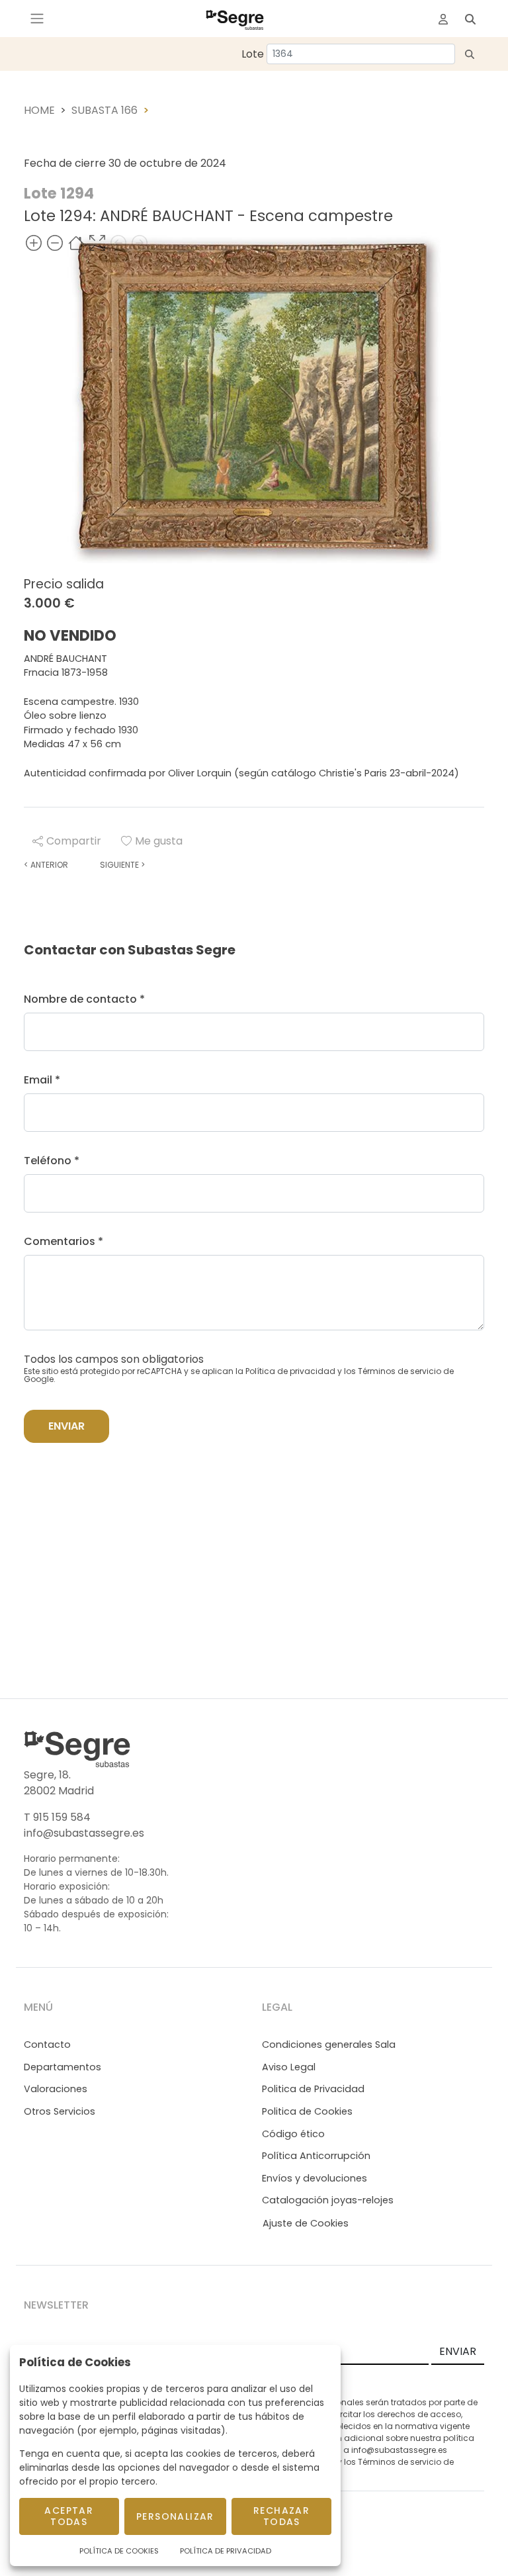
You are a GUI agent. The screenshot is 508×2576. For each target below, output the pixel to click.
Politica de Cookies (307, 2111)
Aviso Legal (289, 2067)
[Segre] (235, 19)
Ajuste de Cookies (306, 2223)
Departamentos (63, 2067)
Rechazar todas (281, 2516)
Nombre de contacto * (84, 999)
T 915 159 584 (57, 1817)
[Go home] (76, 243)
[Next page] (140, 243)
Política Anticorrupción (316, 2156)
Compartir (74, 841)
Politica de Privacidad (313, 2089)
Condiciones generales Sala (329, 2045)
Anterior (46, 865)
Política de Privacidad (226, 2551)
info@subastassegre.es (84, 1833)
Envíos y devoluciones (315, 2178)
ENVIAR (458, 2351)
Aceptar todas (69, 2516)
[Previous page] (118, 243)
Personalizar (175, 2516)
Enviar (66, 1426)
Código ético (293, 2134)
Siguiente (122, 865)
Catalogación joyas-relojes (328, 2200)
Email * (42, 1080)
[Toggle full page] (97, 243)
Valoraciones (56, 2089)
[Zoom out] (55, 243)
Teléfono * (52, 1161)
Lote (253, 54)
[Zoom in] (34, 243)
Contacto (47, 2045)
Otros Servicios (60, 2111)
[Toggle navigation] (37, 19)
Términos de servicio (400, 1371)
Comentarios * (63, 1241)
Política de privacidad (290, 1371)
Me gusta (159, 841)
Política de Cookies (119, 2551)
